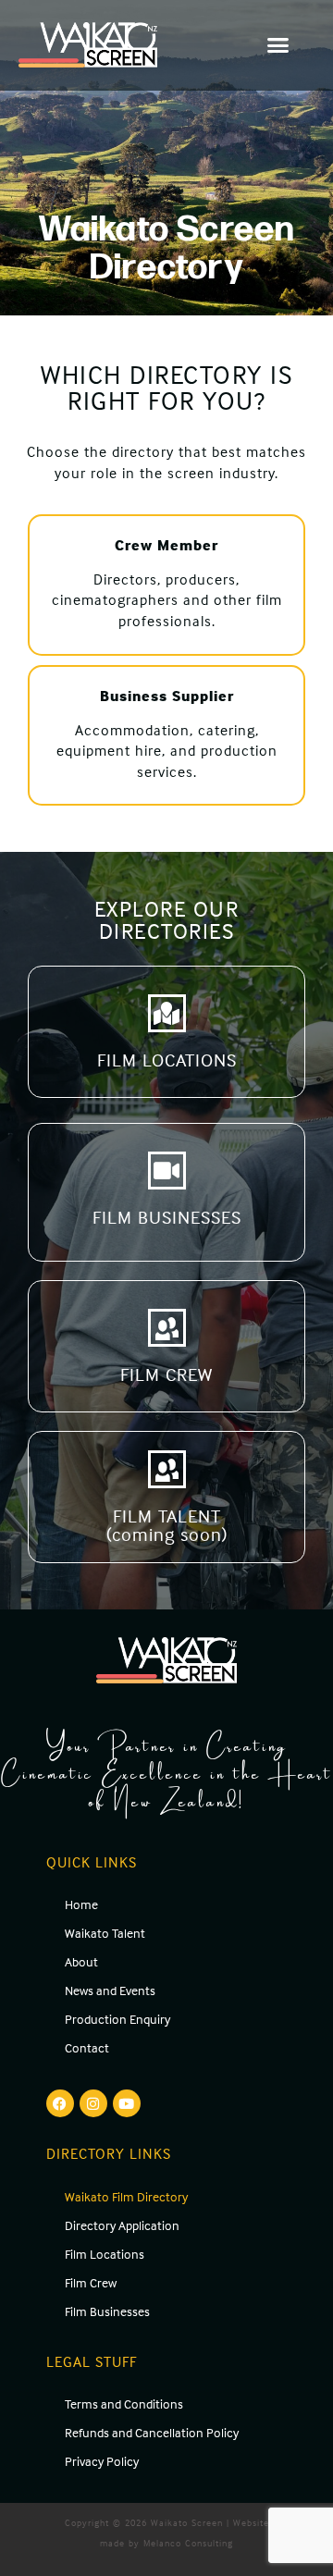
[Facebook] (60, 2103)
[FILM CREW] (167, 1328)
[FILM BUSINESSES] (167, 1171)
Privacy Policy (102, 2461)
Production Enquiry (117, 2019)
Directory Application (122, 2225)
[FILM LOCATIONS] (167, 1013)
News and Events (110, 1990)
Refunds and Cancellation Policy (152, 2432)
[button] (279, 45)
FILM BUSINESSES (167, 1217)
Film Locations (105, 2254)
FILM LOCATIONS (167, 1060)
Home (81, 1904)
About (81, 1961)
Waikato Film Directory (126, 2196)
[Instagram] (93, 2103)
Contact (87, 2047)
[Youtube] (127, 2103)
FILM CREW (166, 1374)
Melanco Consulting (188, 2543)
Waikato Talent (105, 1933)
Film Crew (91, 2282)
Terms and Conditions (124, 2403)
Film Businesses (107, 2311)
